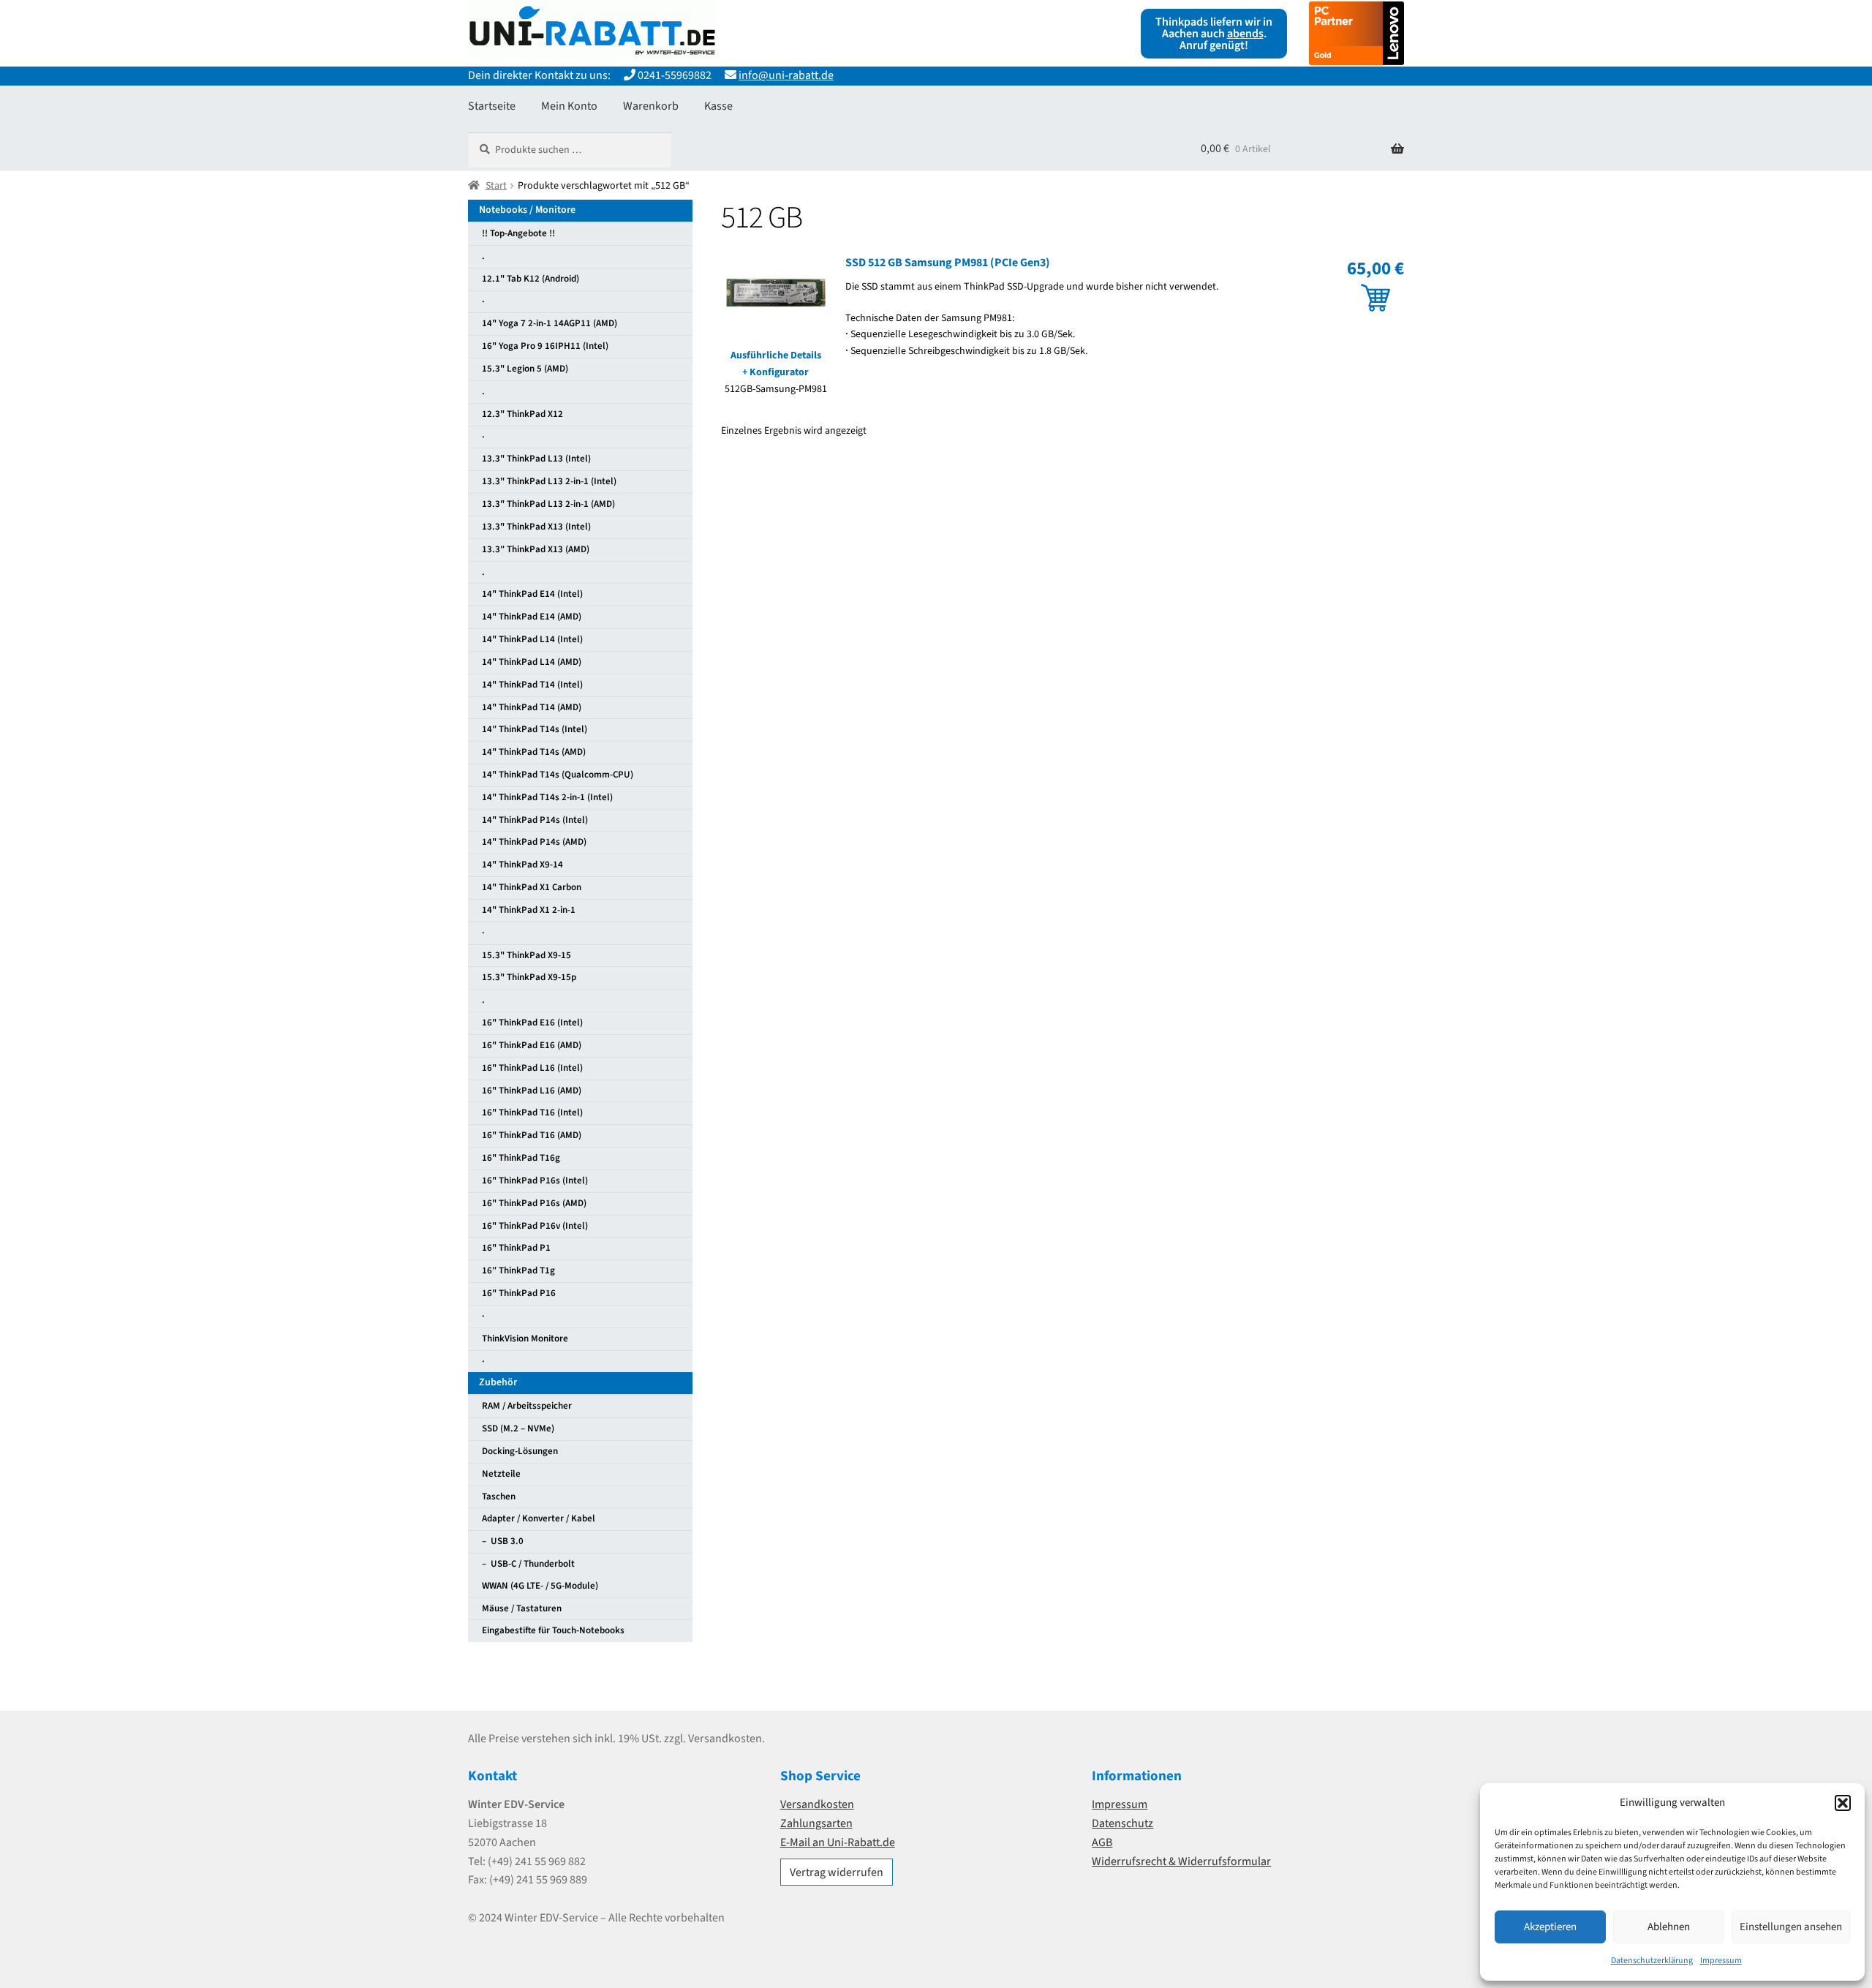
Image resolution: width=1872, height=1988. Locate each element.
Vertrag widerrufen (837, 1872)
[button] (1843, 1803)
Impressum (1721, 1961)
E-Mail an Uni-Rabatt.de (838, 1842)
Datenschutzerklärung (1652, 1961)
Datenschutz (1122, 1823)
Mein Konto (569, 106)
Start (496, 186)
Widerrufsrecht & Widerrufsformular (1181, 1861)
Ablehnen (1669, 1927)
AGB (1102, 1842)
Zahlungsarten (816, 1823)
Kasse (718, 106)
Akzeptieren (1550, 1927)
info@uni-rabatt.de (786, 75)
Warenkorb (651, 106)
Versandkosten (817, 1804)
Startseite (492, 106)
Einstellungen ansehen (1791, 1927)
